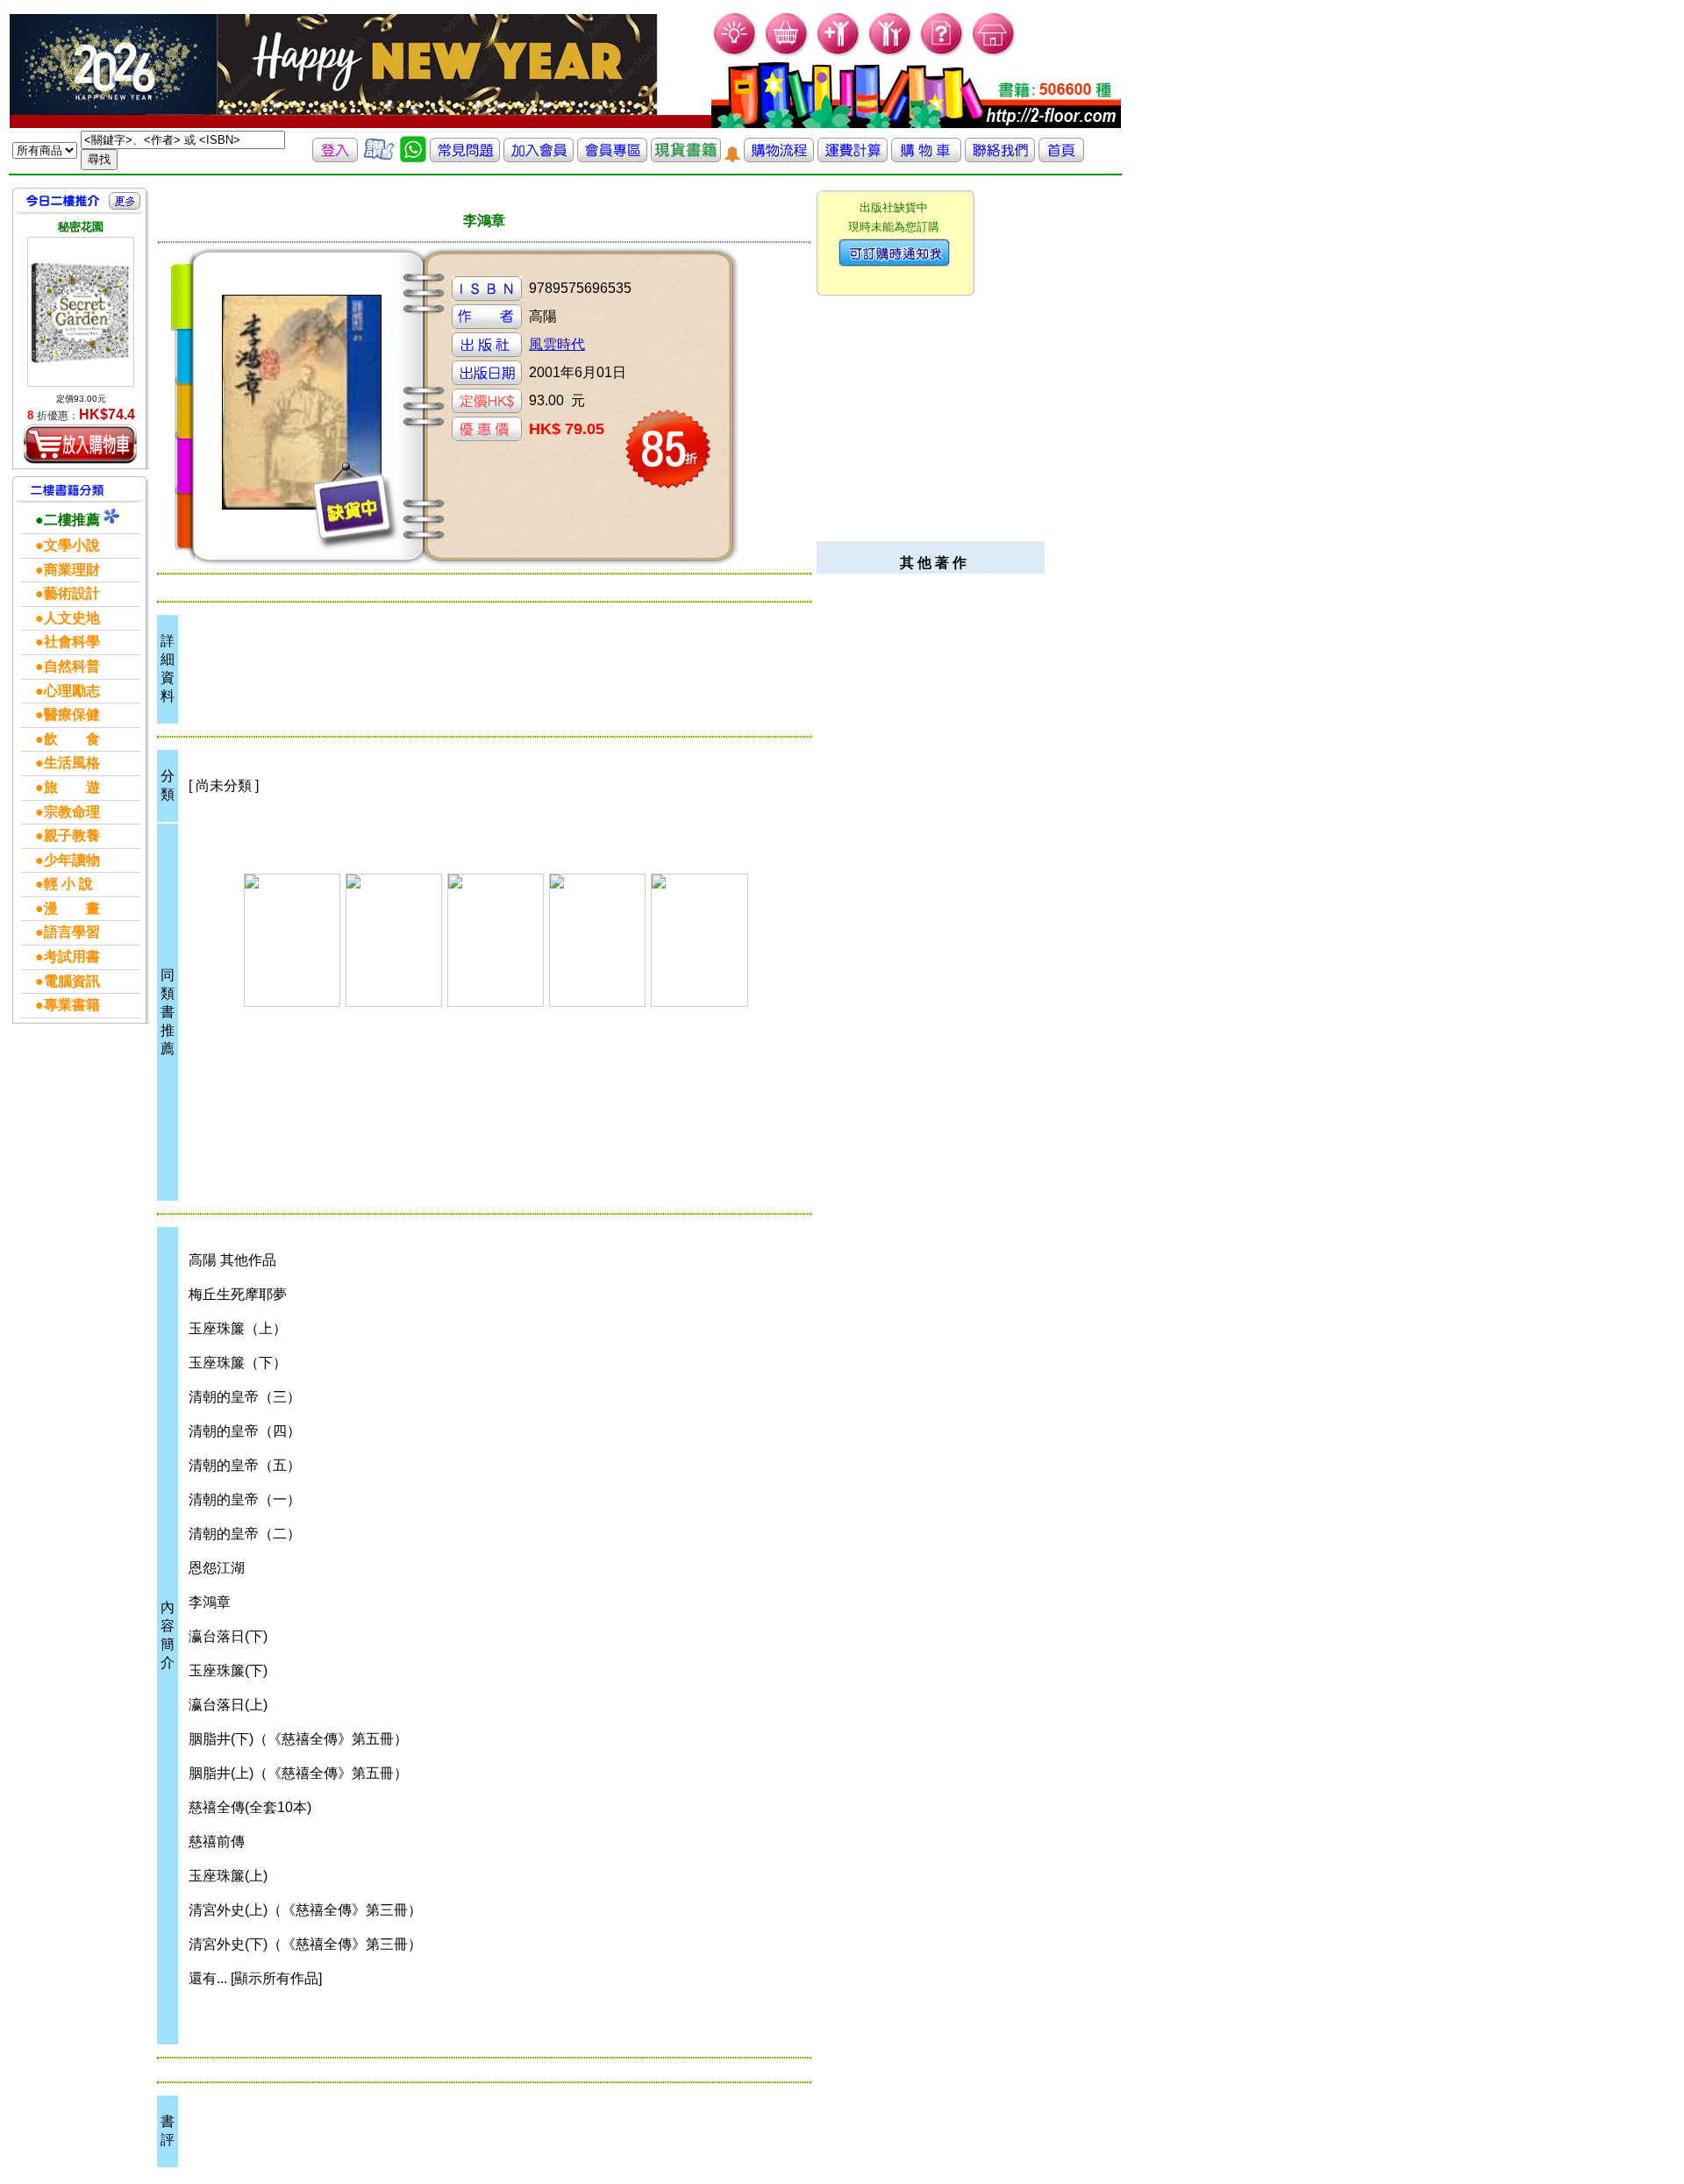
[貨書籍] (686, 157)
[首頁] (994, 53)
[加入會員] (839, 53)
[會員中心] (891, 53)
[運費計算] (853, 157)
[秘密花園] (81, 312)
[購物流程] (779, 157)
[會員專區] (612, 157)
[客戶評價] (379, 157)
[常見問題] (942, 53)
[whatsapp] (413, 157)
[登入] (335, 157)
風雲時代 (557, 344)
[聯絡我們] (1000, 157)
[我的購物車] (787, 53)
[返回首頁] (1061, 157)
